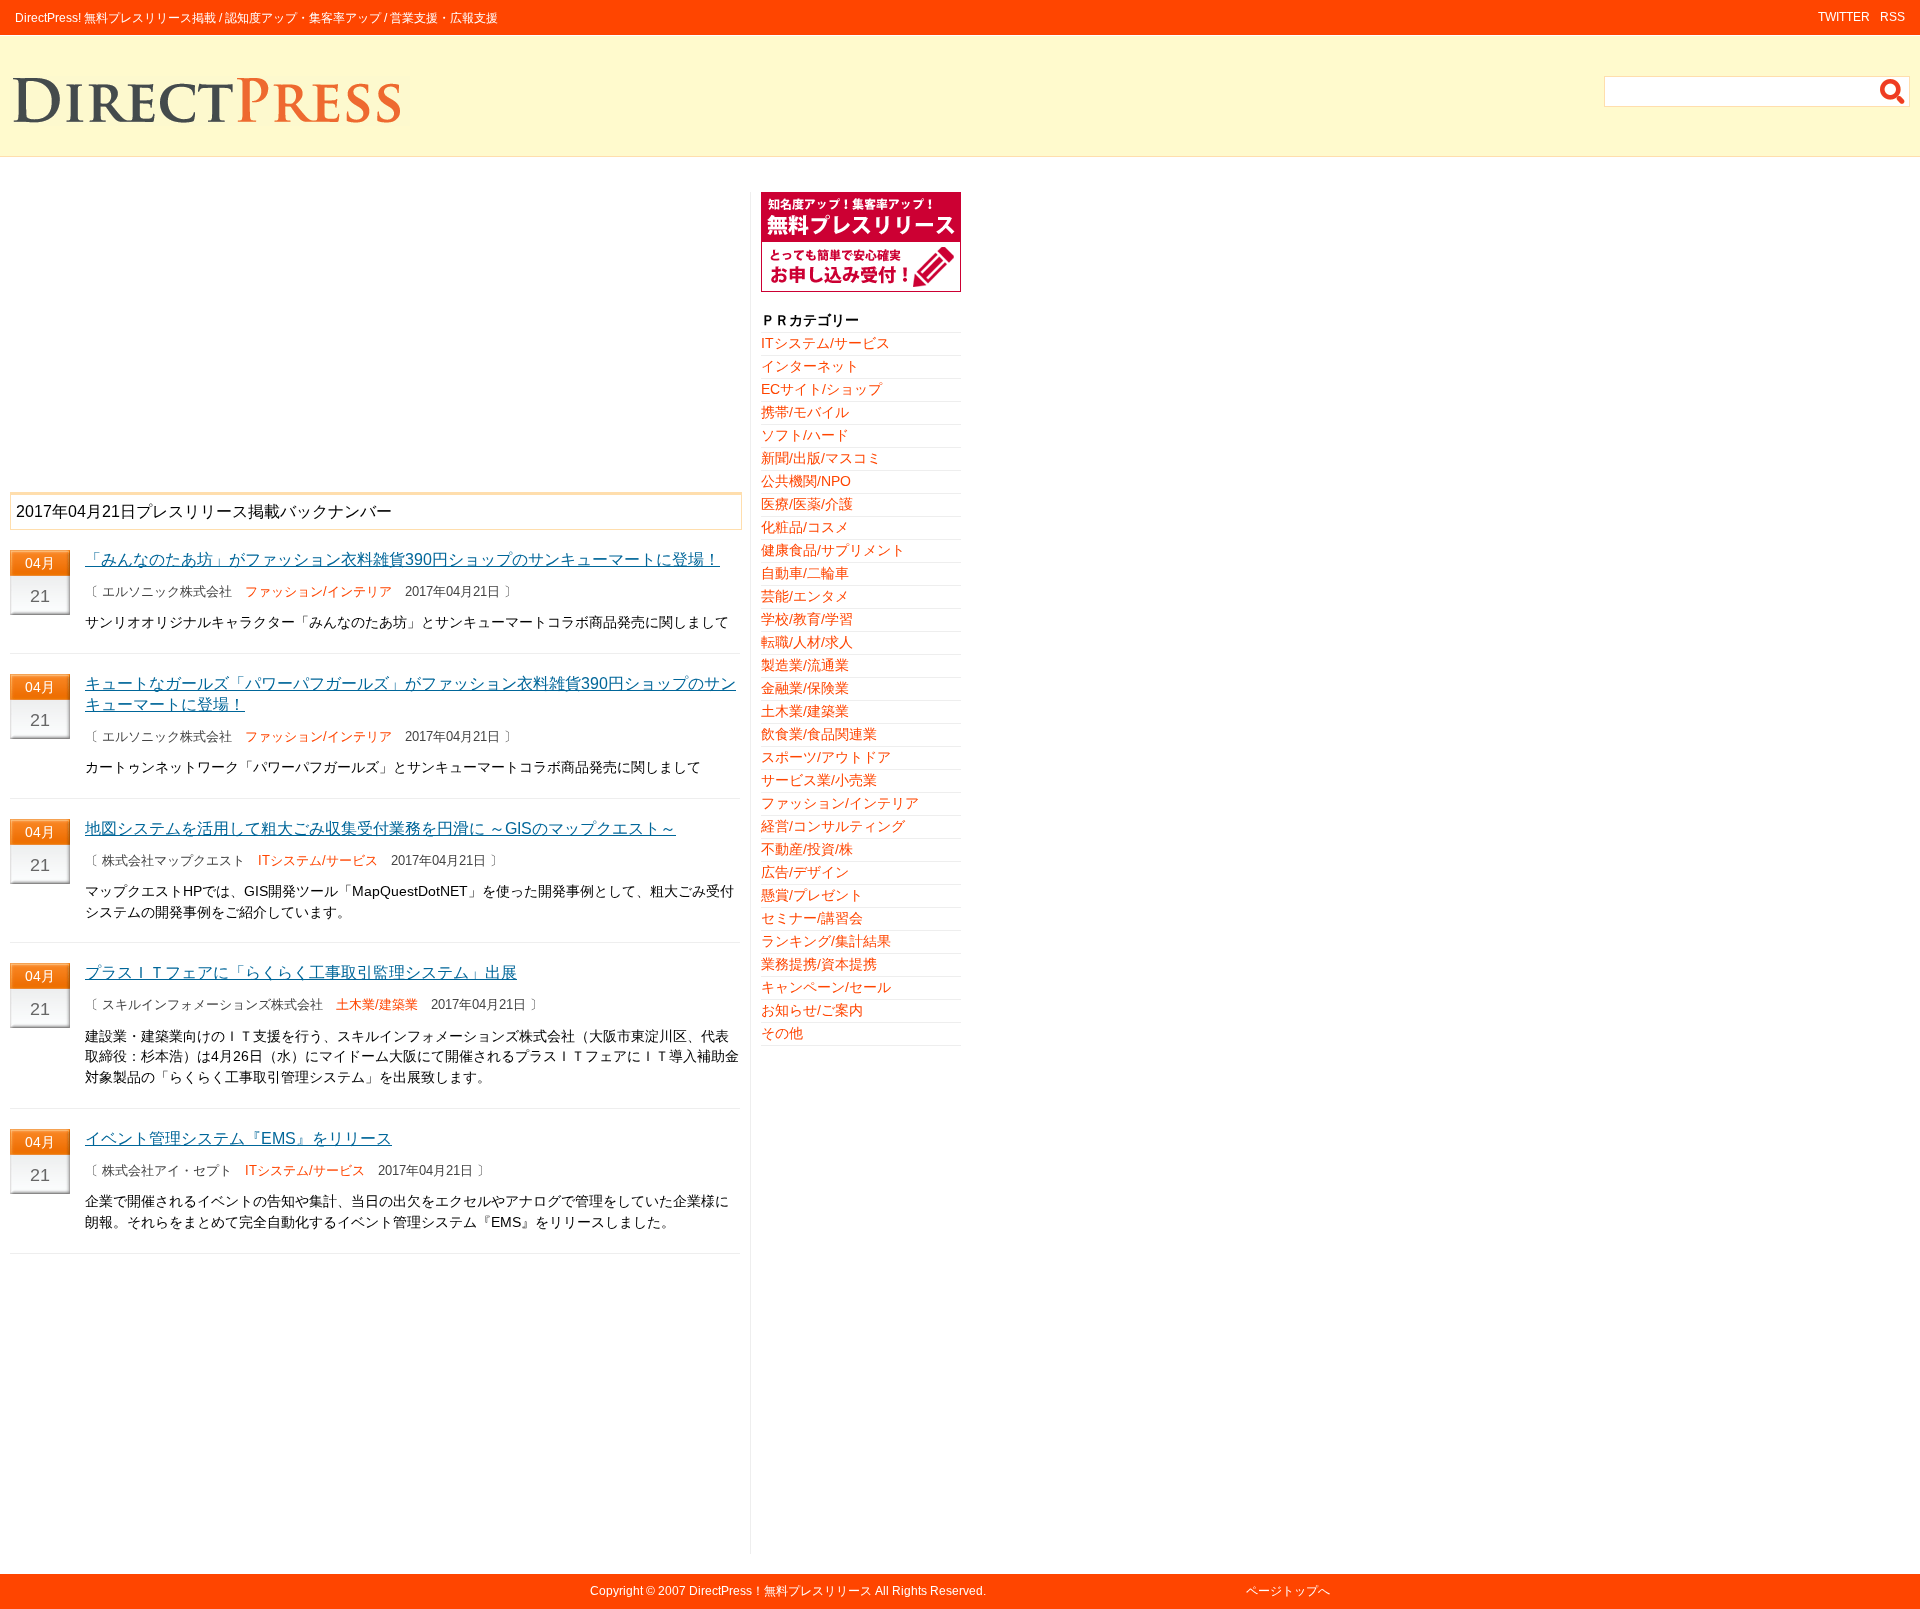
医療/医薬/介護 (807, 504)
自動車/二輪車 (805, 573)
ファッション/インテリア (318, 591)
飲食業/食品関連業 (819, 734)
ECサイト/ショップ (821, 389)
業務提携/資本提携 (819, 964)
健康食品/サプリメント (833, 550)
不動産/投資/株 (807, 849)
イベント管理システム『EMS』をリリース (238, 1138)
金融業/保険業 (805, 688)
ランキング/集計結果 (826, 941)
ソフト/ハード (805, 435)
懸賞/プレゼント (812, 895)
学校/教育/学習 (807, 619)
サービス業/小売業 (819, 780)
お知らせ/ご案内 (812, 1010)
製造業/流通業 (805, 665)
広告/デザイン (805, 872)
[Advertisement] (375, 332)
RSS (1892, 17)
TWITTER (1844, 17)
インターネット (810, 366)
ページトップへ (1288, 1591)
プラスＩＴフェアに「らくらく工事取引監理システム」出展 (301, 972)
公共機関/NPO (806, 481)
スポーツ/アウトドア (826, 757)
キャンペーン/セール (826, 987)
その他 (782, 1033)
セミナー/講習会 (812, 918)
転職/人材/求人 (807, 642)
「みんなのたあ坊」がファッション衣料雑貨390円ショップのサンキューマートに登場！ (402, 559)
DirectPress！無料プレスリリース (780, 1591)
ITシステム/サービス (318, 860)
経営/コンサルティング (833, 826)
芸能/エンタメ (805, 596)
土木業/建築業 (377, 1004)
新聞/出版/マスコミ (821, 458)
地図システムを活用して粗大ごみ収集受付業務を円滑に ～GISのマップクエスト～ (380, 828)
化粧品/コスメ (805, 527)
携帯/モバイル (805, 412)
